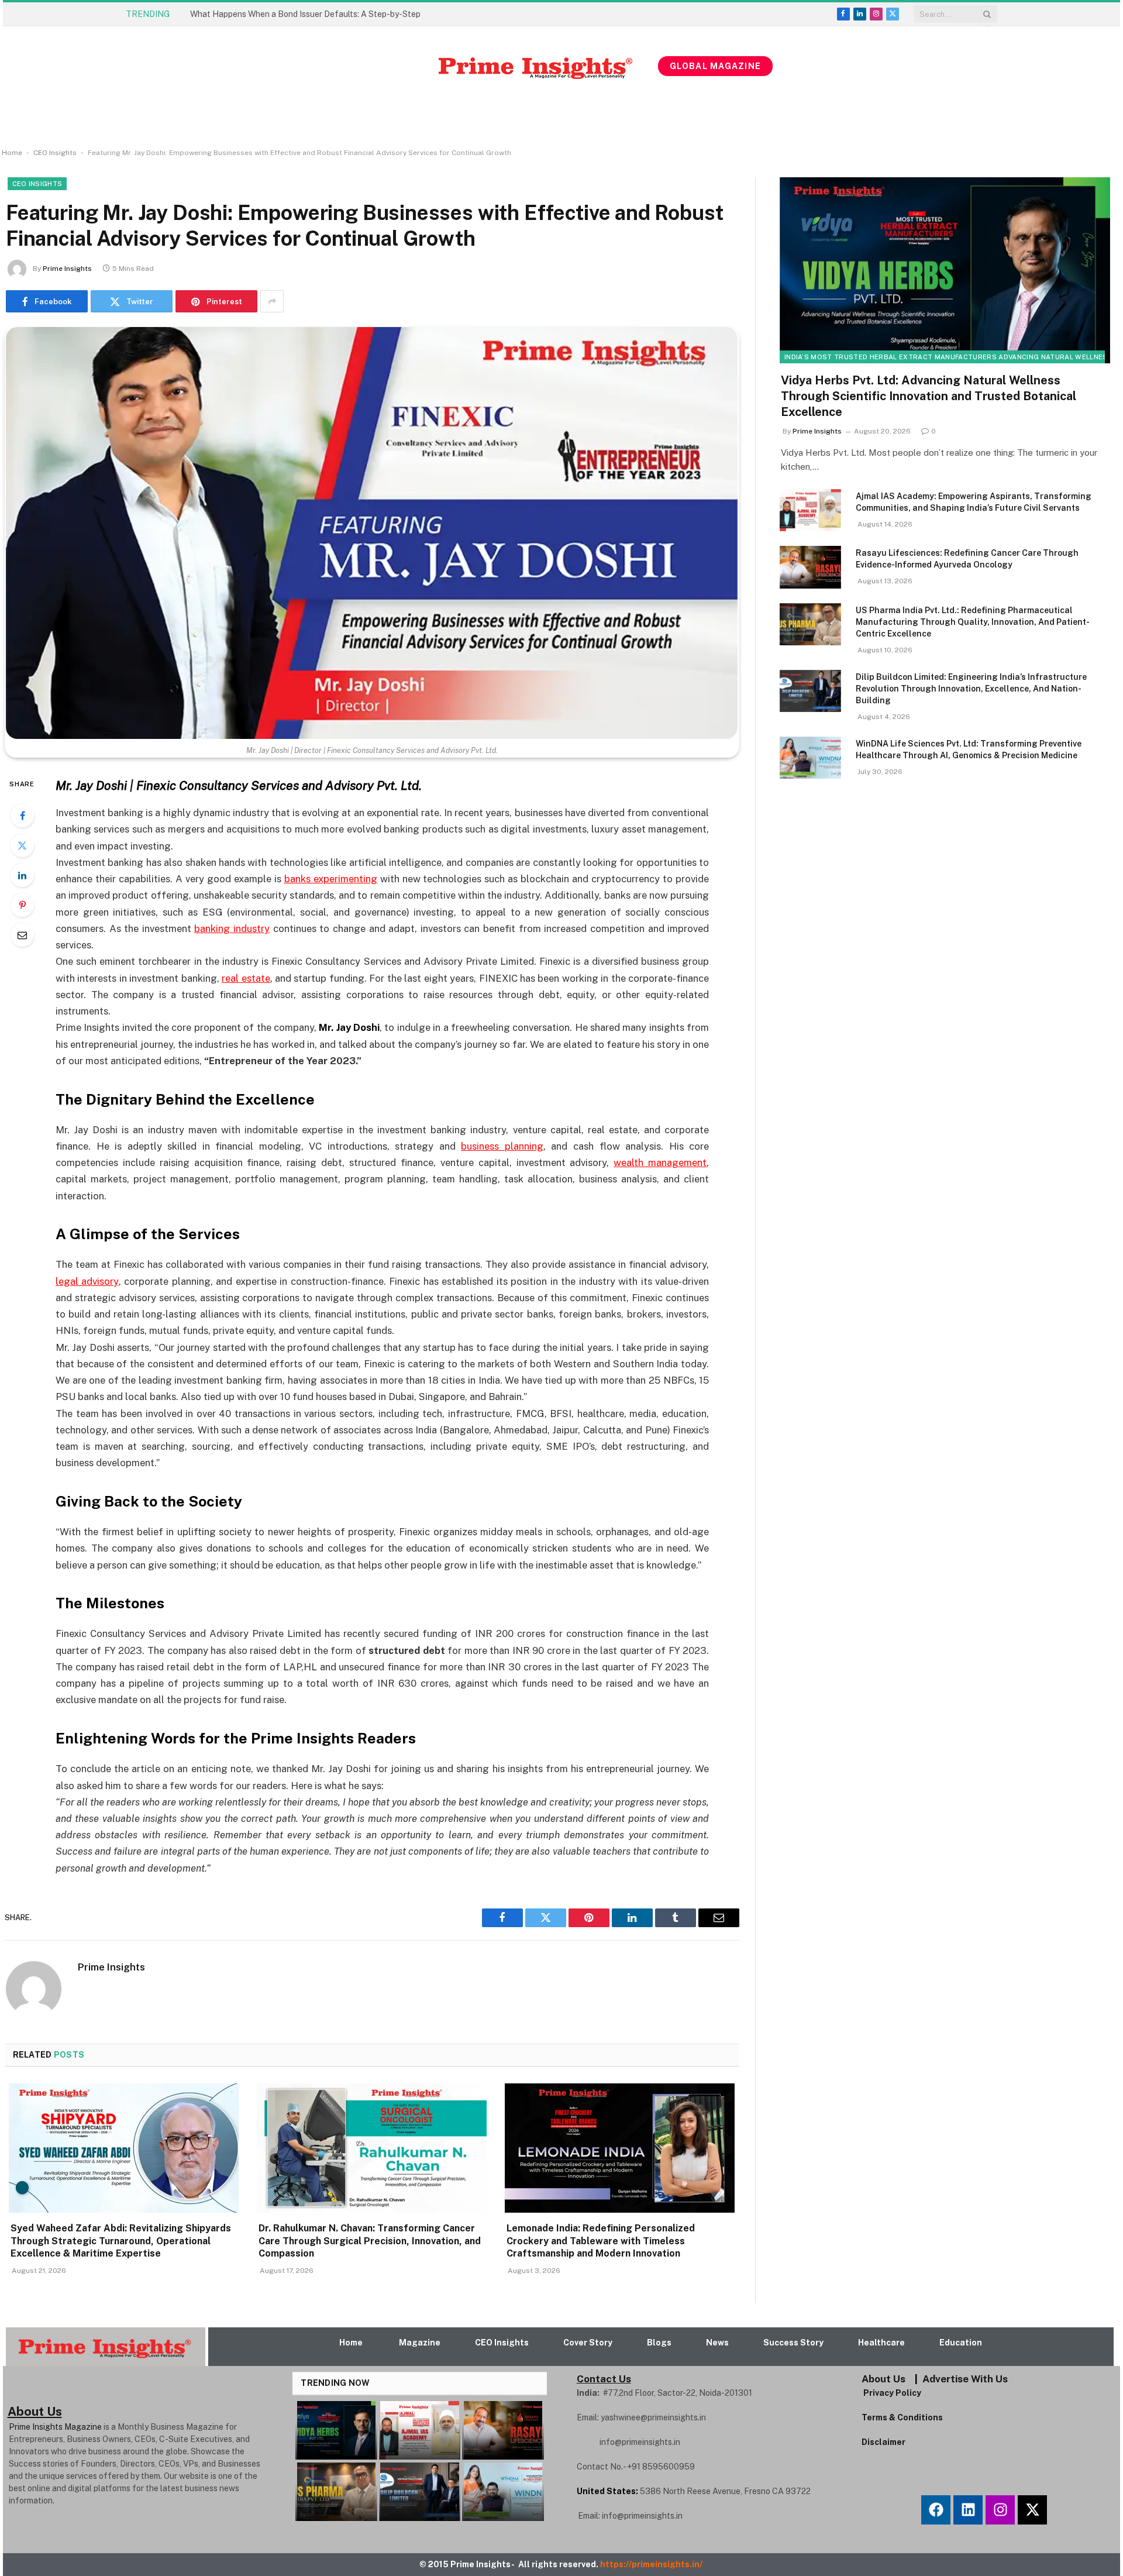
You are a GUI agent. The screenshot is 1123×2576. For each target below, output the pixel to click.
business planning (502, 1146)
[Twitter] (22, 845)
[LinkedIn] (22, 875)
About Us (883, 2379)
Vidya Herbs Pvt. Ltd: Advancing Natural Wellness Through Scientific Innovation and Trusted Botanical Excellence (929, 396)
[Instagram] (1000, 2510)
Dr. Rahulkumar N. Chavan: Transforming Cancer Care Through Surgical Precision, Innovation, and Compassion (370, 2241)
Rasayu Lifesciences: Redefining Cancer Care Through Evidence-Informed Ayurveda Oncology (967, 559)
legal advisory (87, 1281)
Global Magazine (715, 66)
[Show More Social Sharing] (272, 301)
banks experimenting (331, 879)
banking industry (232, 928)
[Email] (22, 935)
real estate (246, 978)
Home (12, 153)
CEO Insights (55, 153)
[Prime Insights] (382, 66)
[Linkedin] (968, 2510)
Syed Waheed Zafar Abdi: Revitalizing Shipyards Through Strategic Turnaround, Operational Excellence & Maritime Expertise (322, 14)
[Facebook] (22, 816)
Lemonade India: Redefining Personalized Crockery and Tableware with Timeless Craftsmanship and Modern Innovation (601, 2241)
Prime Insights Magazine (55, 2427)
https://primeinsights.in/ (652, 2564)
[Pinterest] (22, 905)
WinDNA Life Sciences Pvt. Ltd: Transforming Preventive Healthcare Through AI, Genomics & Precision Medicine (969, 749)
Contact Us (604, 2379)
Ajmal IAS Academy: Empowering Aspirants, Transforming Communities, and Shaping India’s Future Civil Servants (974, 502)
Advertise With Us (965, 2379)
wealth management (660, 1163)
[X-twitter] (1032, 2510)
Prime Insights (67, 269)
